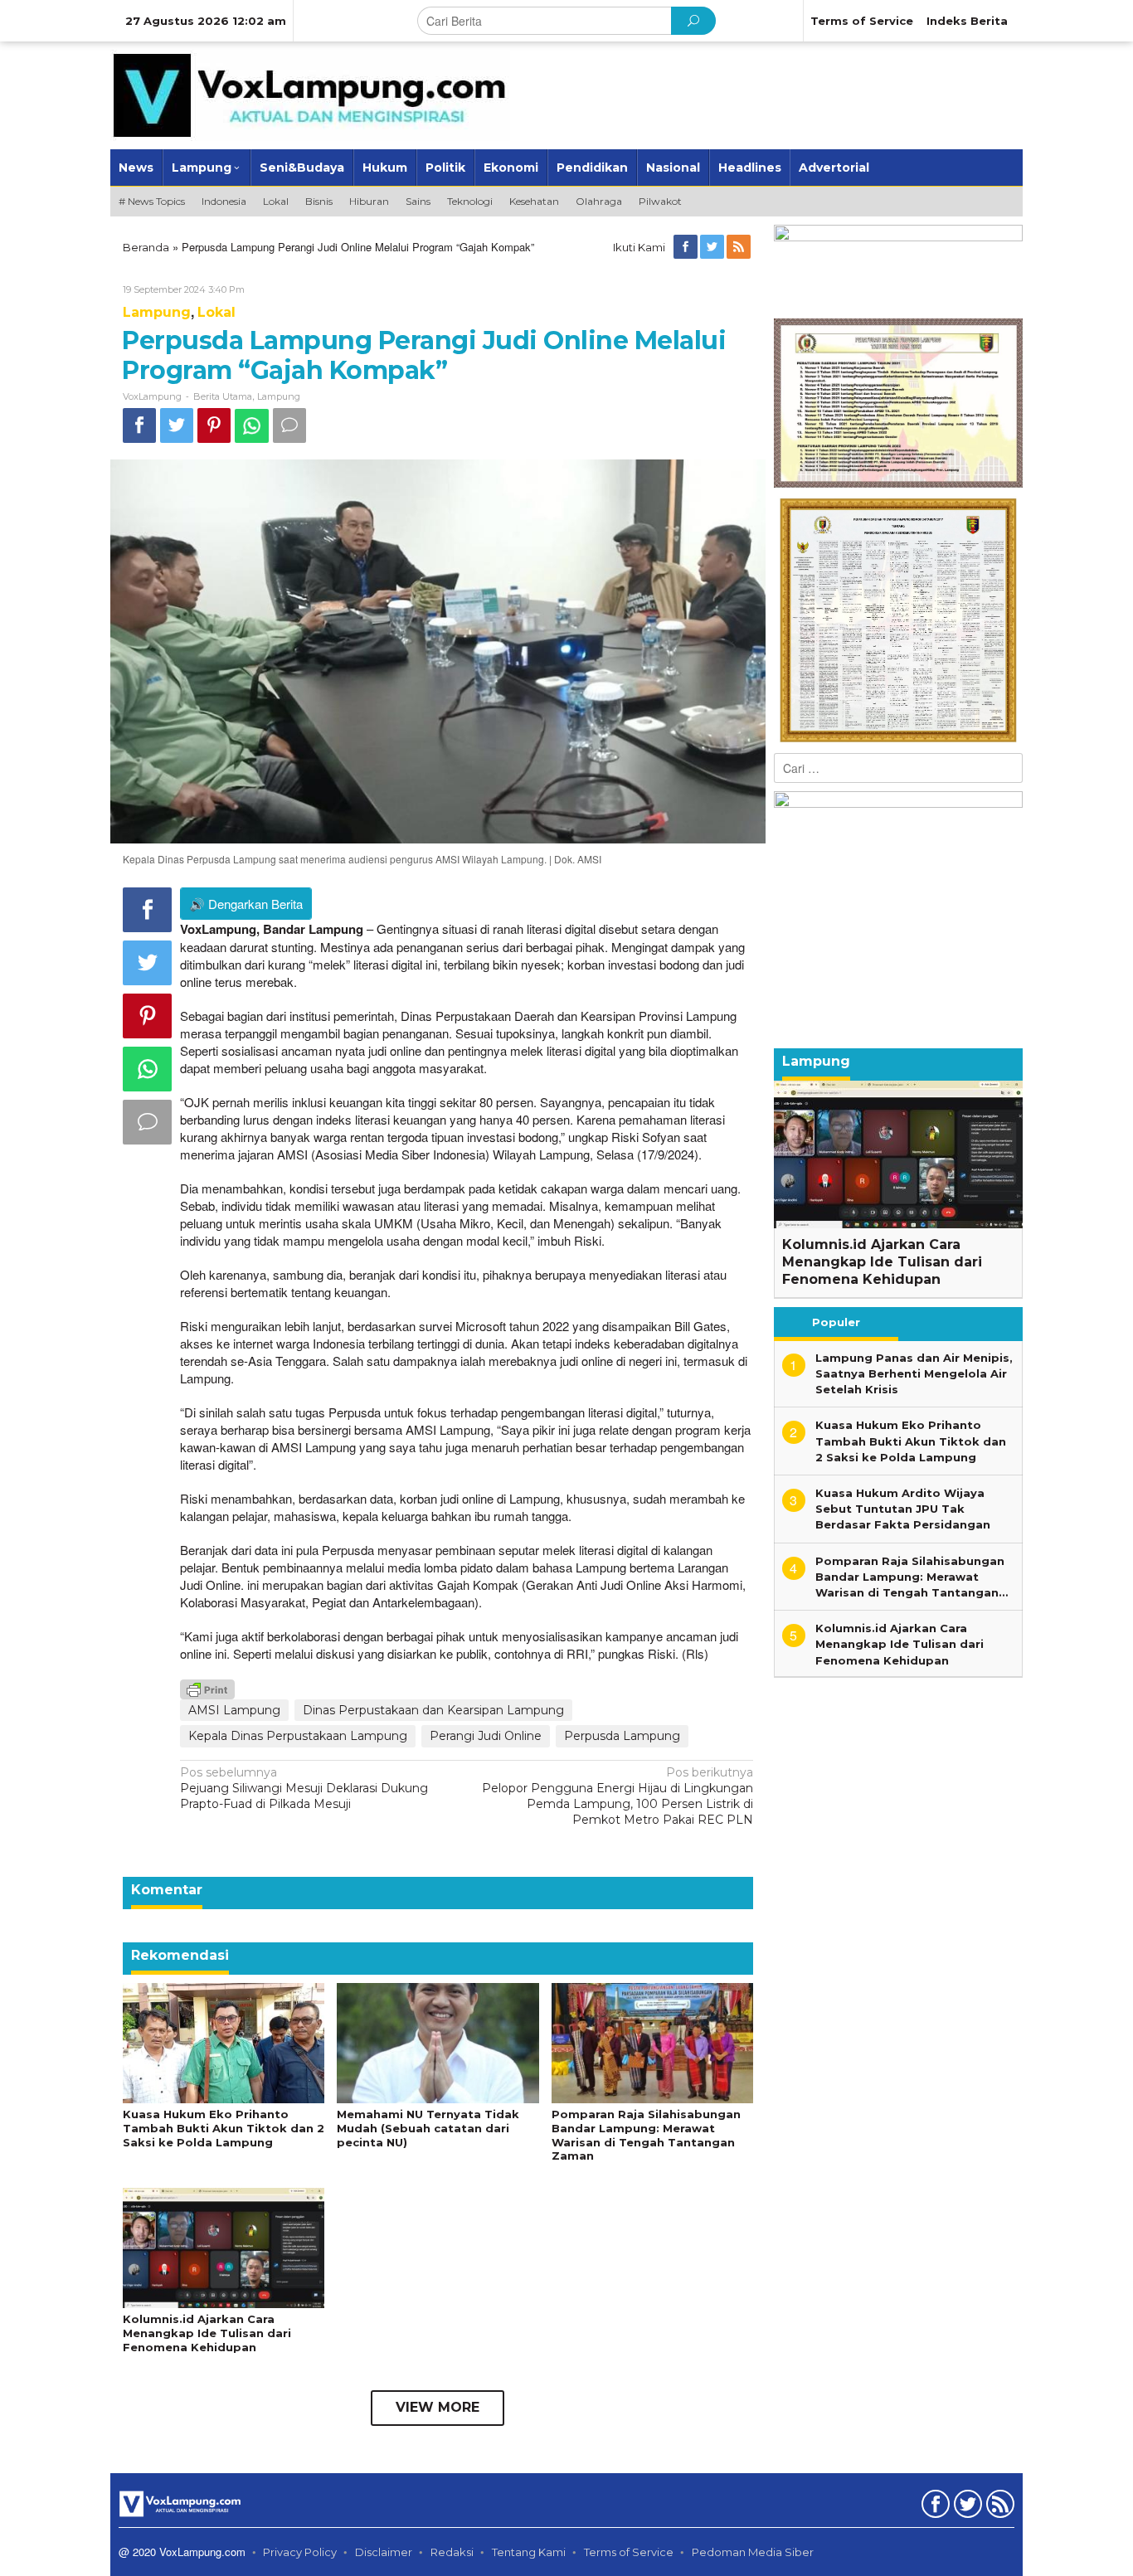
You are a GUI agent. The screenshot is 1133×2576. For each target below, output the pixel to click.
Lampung (157, 312)
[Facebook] (687, 247)
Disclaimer (384, 2552)
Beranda (146, 247)
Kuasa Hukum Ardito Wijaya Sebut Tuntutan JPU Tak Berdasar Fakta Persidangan (903, 1509)
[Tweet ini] (177, 425)
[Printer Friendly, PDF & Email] (207, 1689)
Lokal (216, 312)
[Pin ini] (214, 425)
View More (438, 2407)
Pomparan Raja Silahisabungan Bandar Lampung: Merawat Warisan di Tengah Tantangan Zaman (646, 2135)
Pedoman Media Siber (753, 2552)
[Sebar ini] (139, 425)
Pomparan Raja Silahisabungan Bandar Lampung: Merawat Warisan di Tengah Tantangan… (912, 1577)
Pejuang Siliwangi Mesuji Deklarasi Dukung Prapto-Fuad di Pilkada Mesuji (304, 1788)
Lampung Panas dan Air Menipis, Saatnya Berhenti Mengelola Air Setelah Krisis (914, 1373)
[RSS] (740, 247)
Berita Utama (223, 396)
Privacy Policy (300, 2552)
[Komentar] (289, 425)
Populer (836, 1322)
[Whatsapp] (252, 426)
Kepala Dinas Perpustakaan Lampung (298, 1736)
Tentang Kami (529, 2552)
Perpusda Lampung (622, 1736)
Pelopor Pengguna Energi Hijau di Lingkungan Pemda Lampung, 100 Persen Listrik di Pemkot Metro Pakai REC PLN (618, 1796)
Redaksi (452, 2552)
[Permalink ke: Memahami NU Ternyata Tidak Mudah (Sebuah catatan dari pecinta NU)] (438, 2042)
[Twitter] (713, 247)
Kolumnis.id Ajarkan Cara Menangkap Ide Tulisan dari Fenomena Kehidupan (207, 2333)
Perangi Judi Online (486, 1736)
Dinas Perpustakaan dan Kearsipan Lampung (433, 1710)
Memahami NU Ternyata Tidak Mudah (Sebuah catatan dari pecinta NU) (428, 2128)
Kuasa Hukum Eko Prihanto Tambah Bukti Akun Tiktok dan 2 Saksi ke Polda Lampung (224, 2128)
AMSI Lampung (234, 1710)
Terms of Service (629, 2552)
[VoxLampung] (310, 95)
